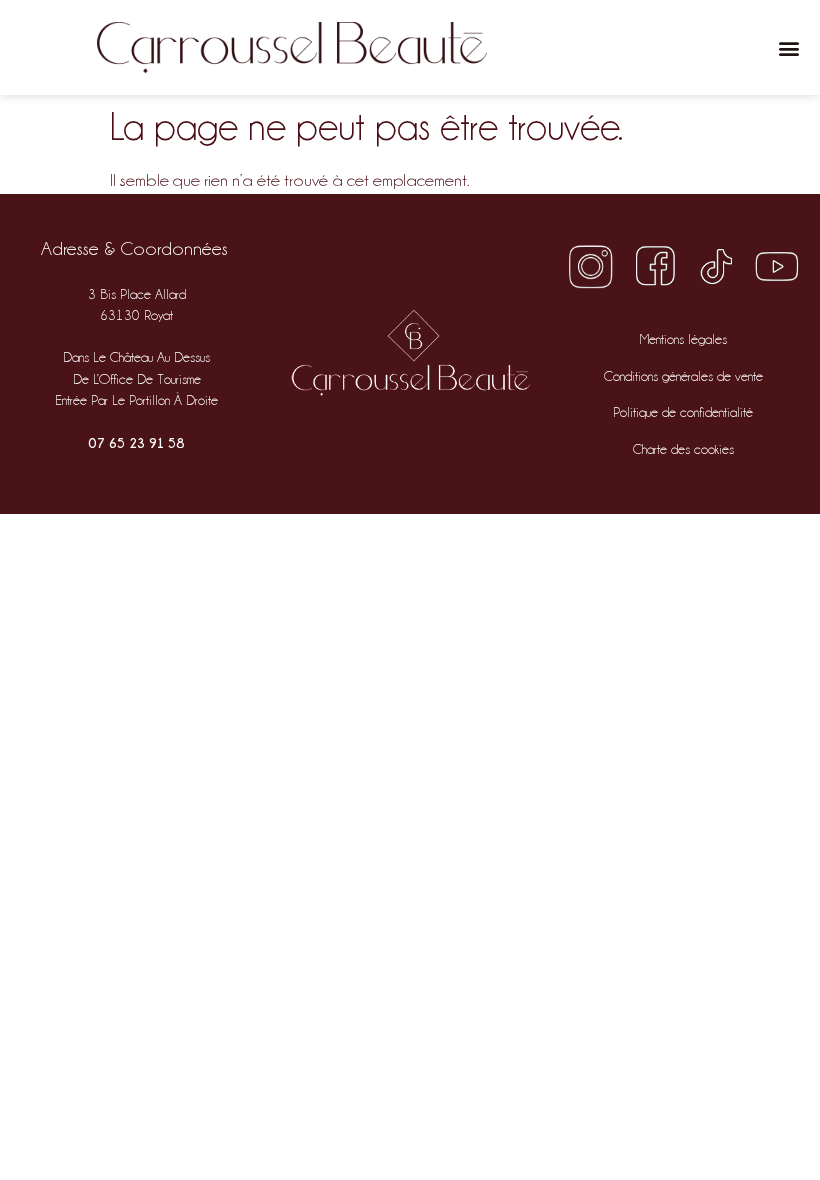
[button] (789, 47)
